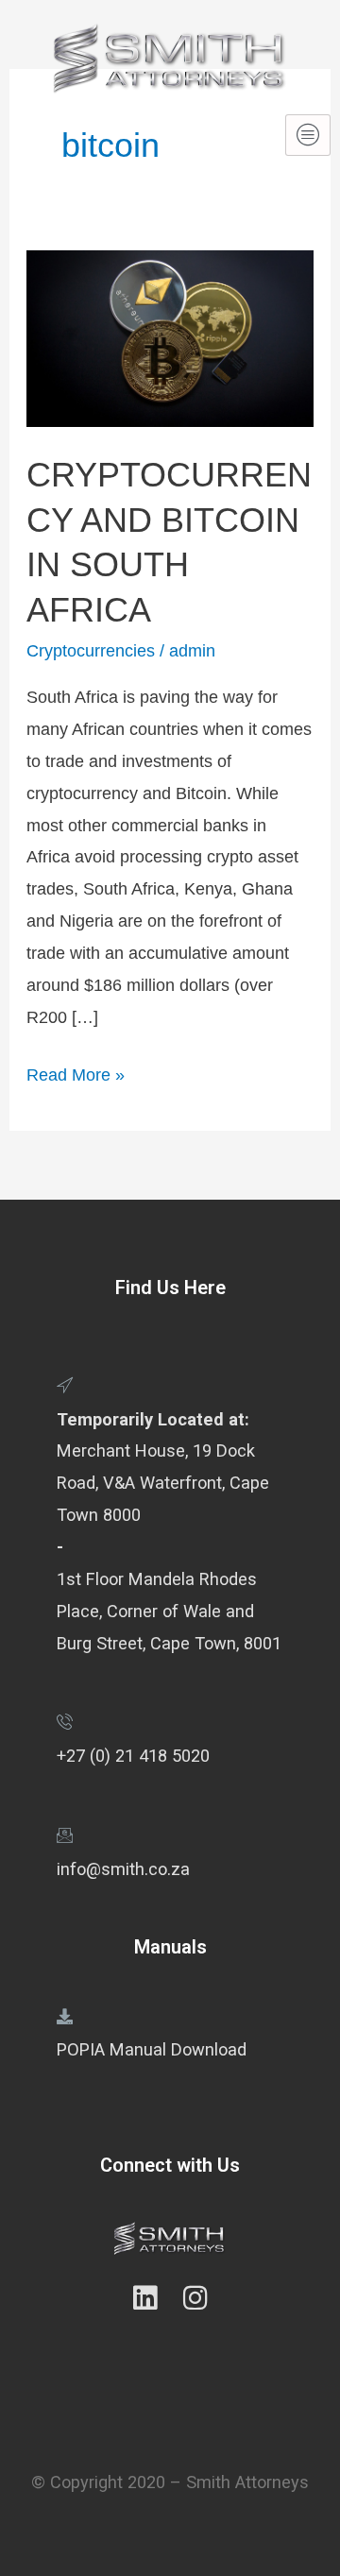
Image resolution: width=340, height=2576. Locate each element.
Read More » (76, 1072)
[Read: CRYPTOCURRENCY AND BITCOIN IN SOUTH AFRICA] (170, 337)
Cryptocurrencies (91, 650)
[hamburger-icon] (308, 135)
